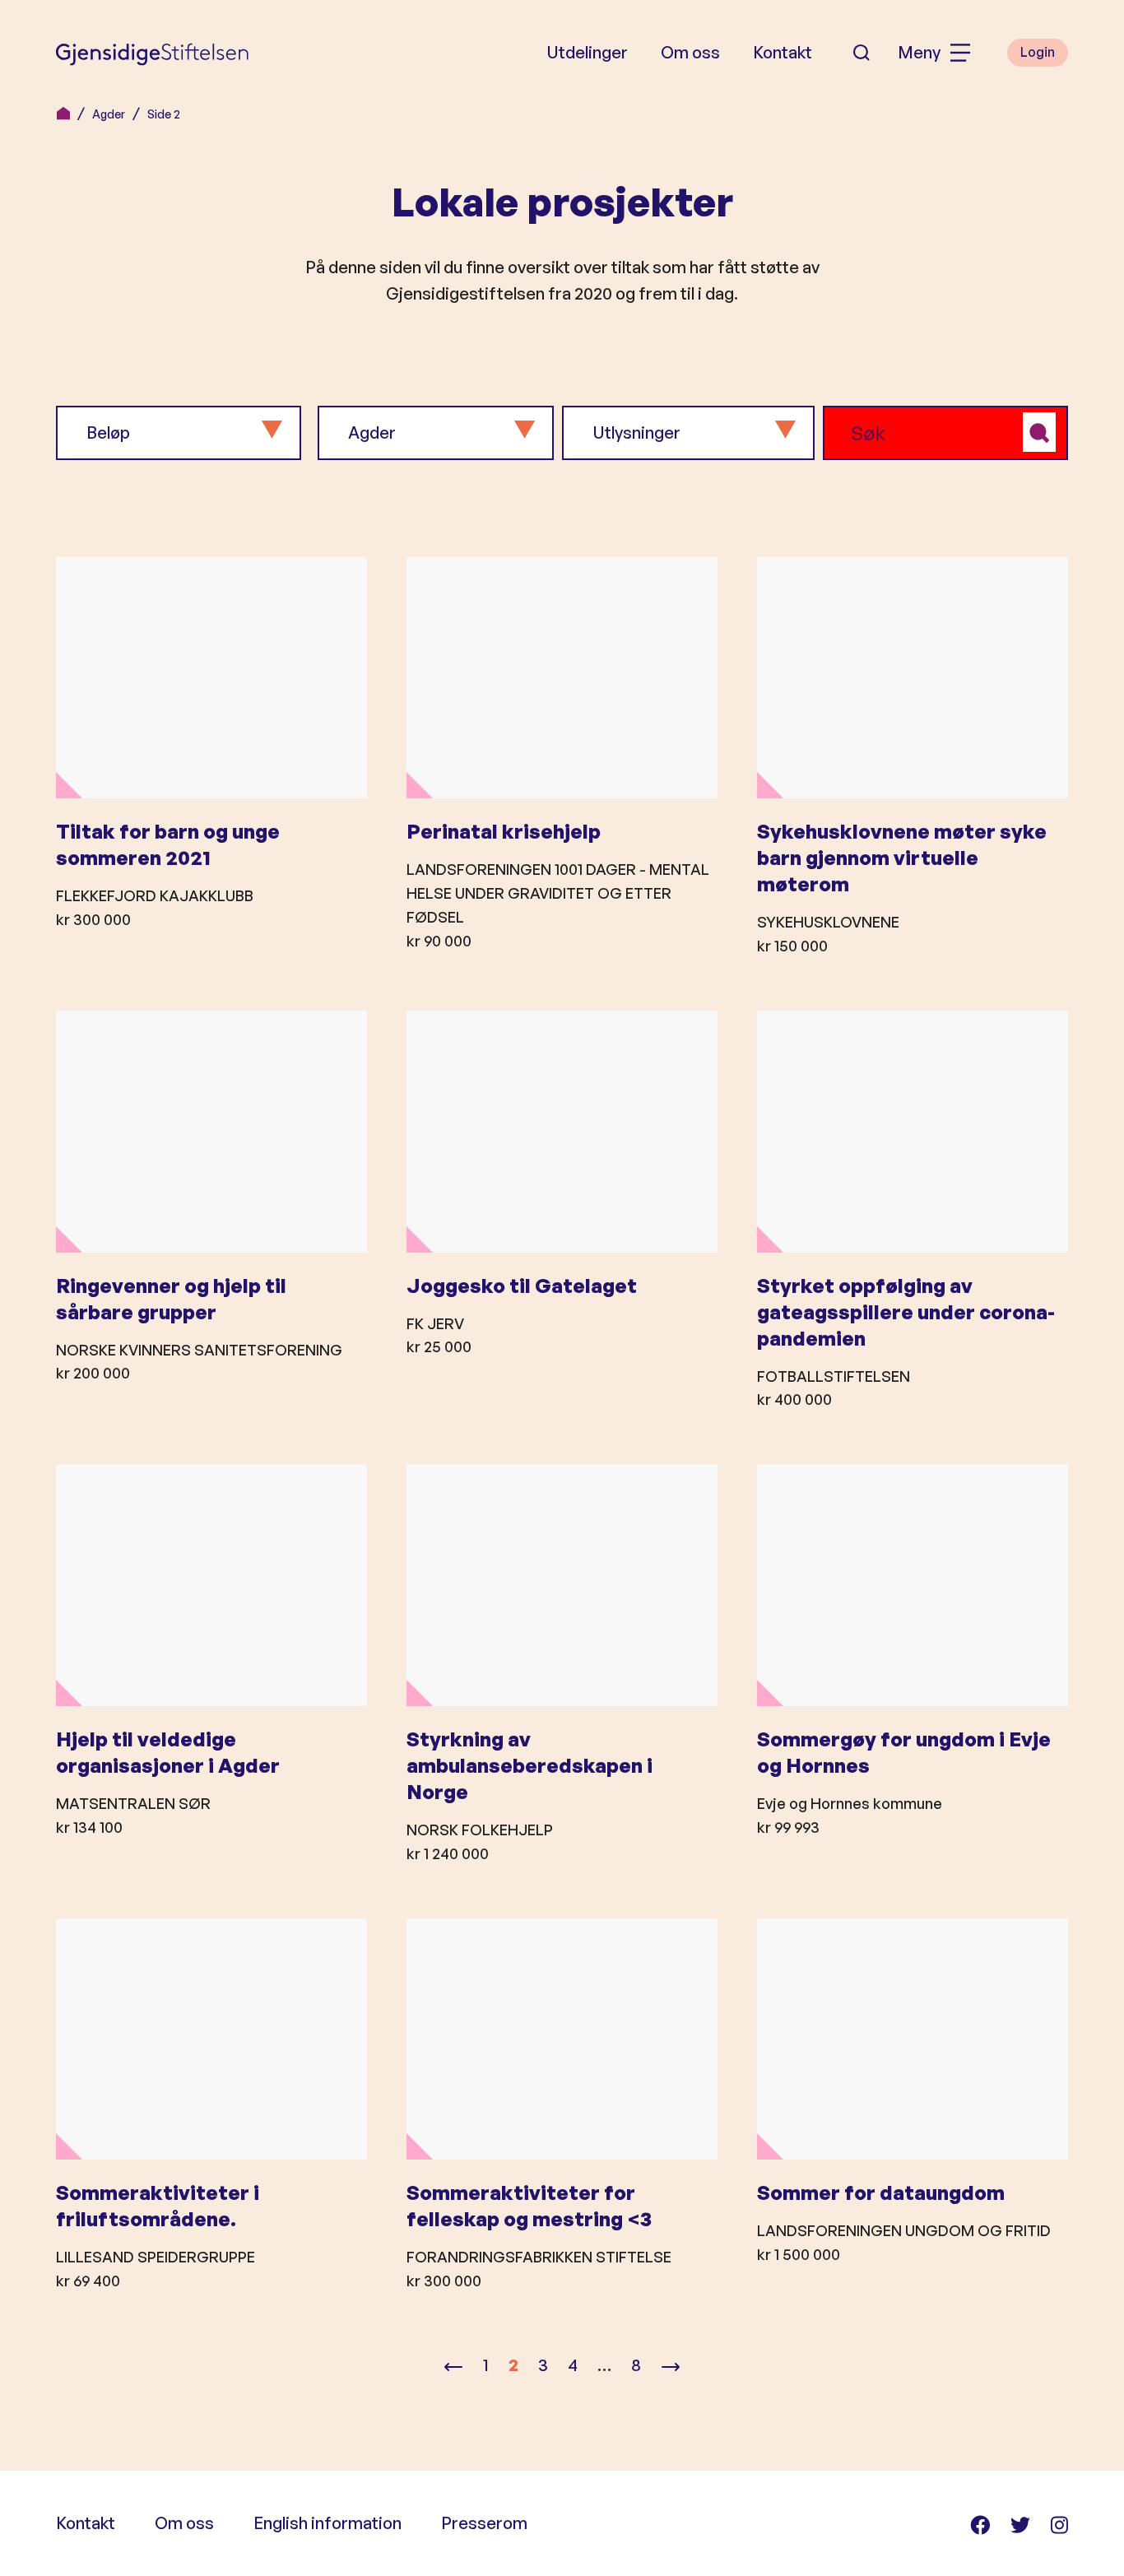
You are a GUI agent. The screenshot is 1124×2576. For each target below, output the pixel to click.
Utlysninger (636, 432)
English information (327, 2523)
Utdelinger (587, 52)
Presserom (484, 2523)
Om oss (690, 52)
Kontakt (783, 52)
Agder (109, 114)
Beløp (108, 432)
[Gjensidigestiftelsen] (152, 53)
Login (1038, 52)
